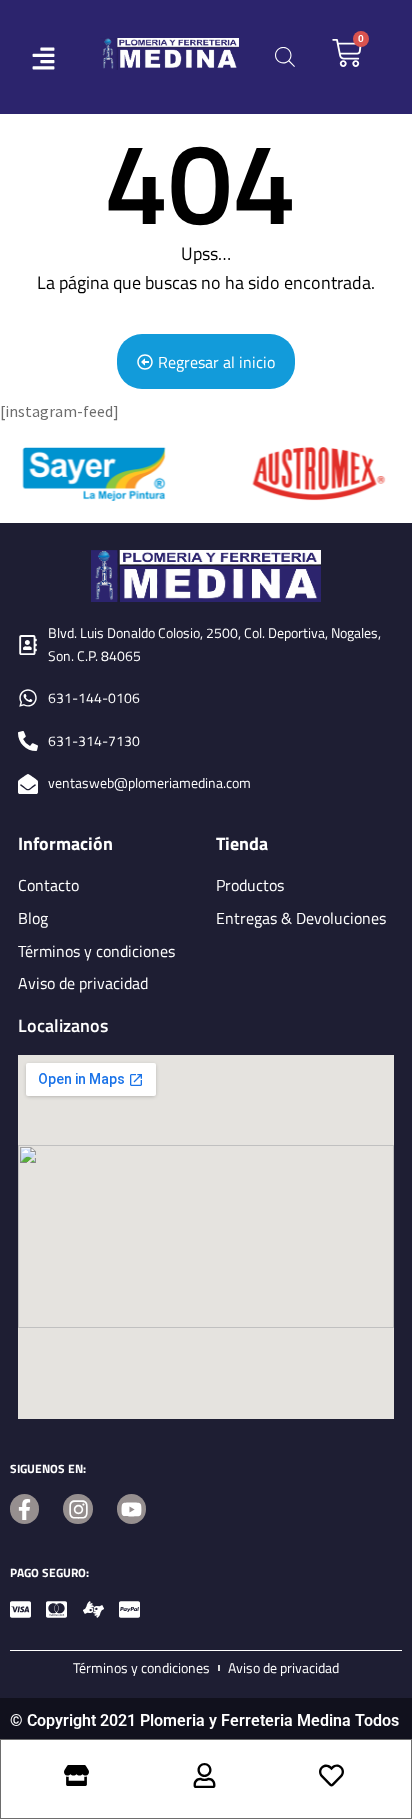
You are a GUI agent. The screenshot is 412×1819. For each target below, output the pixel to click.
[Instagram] (77, 1508)
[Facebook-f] (24, 1508)
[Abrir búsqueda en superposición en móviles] (285, 56)
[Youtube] (131, 1508)
